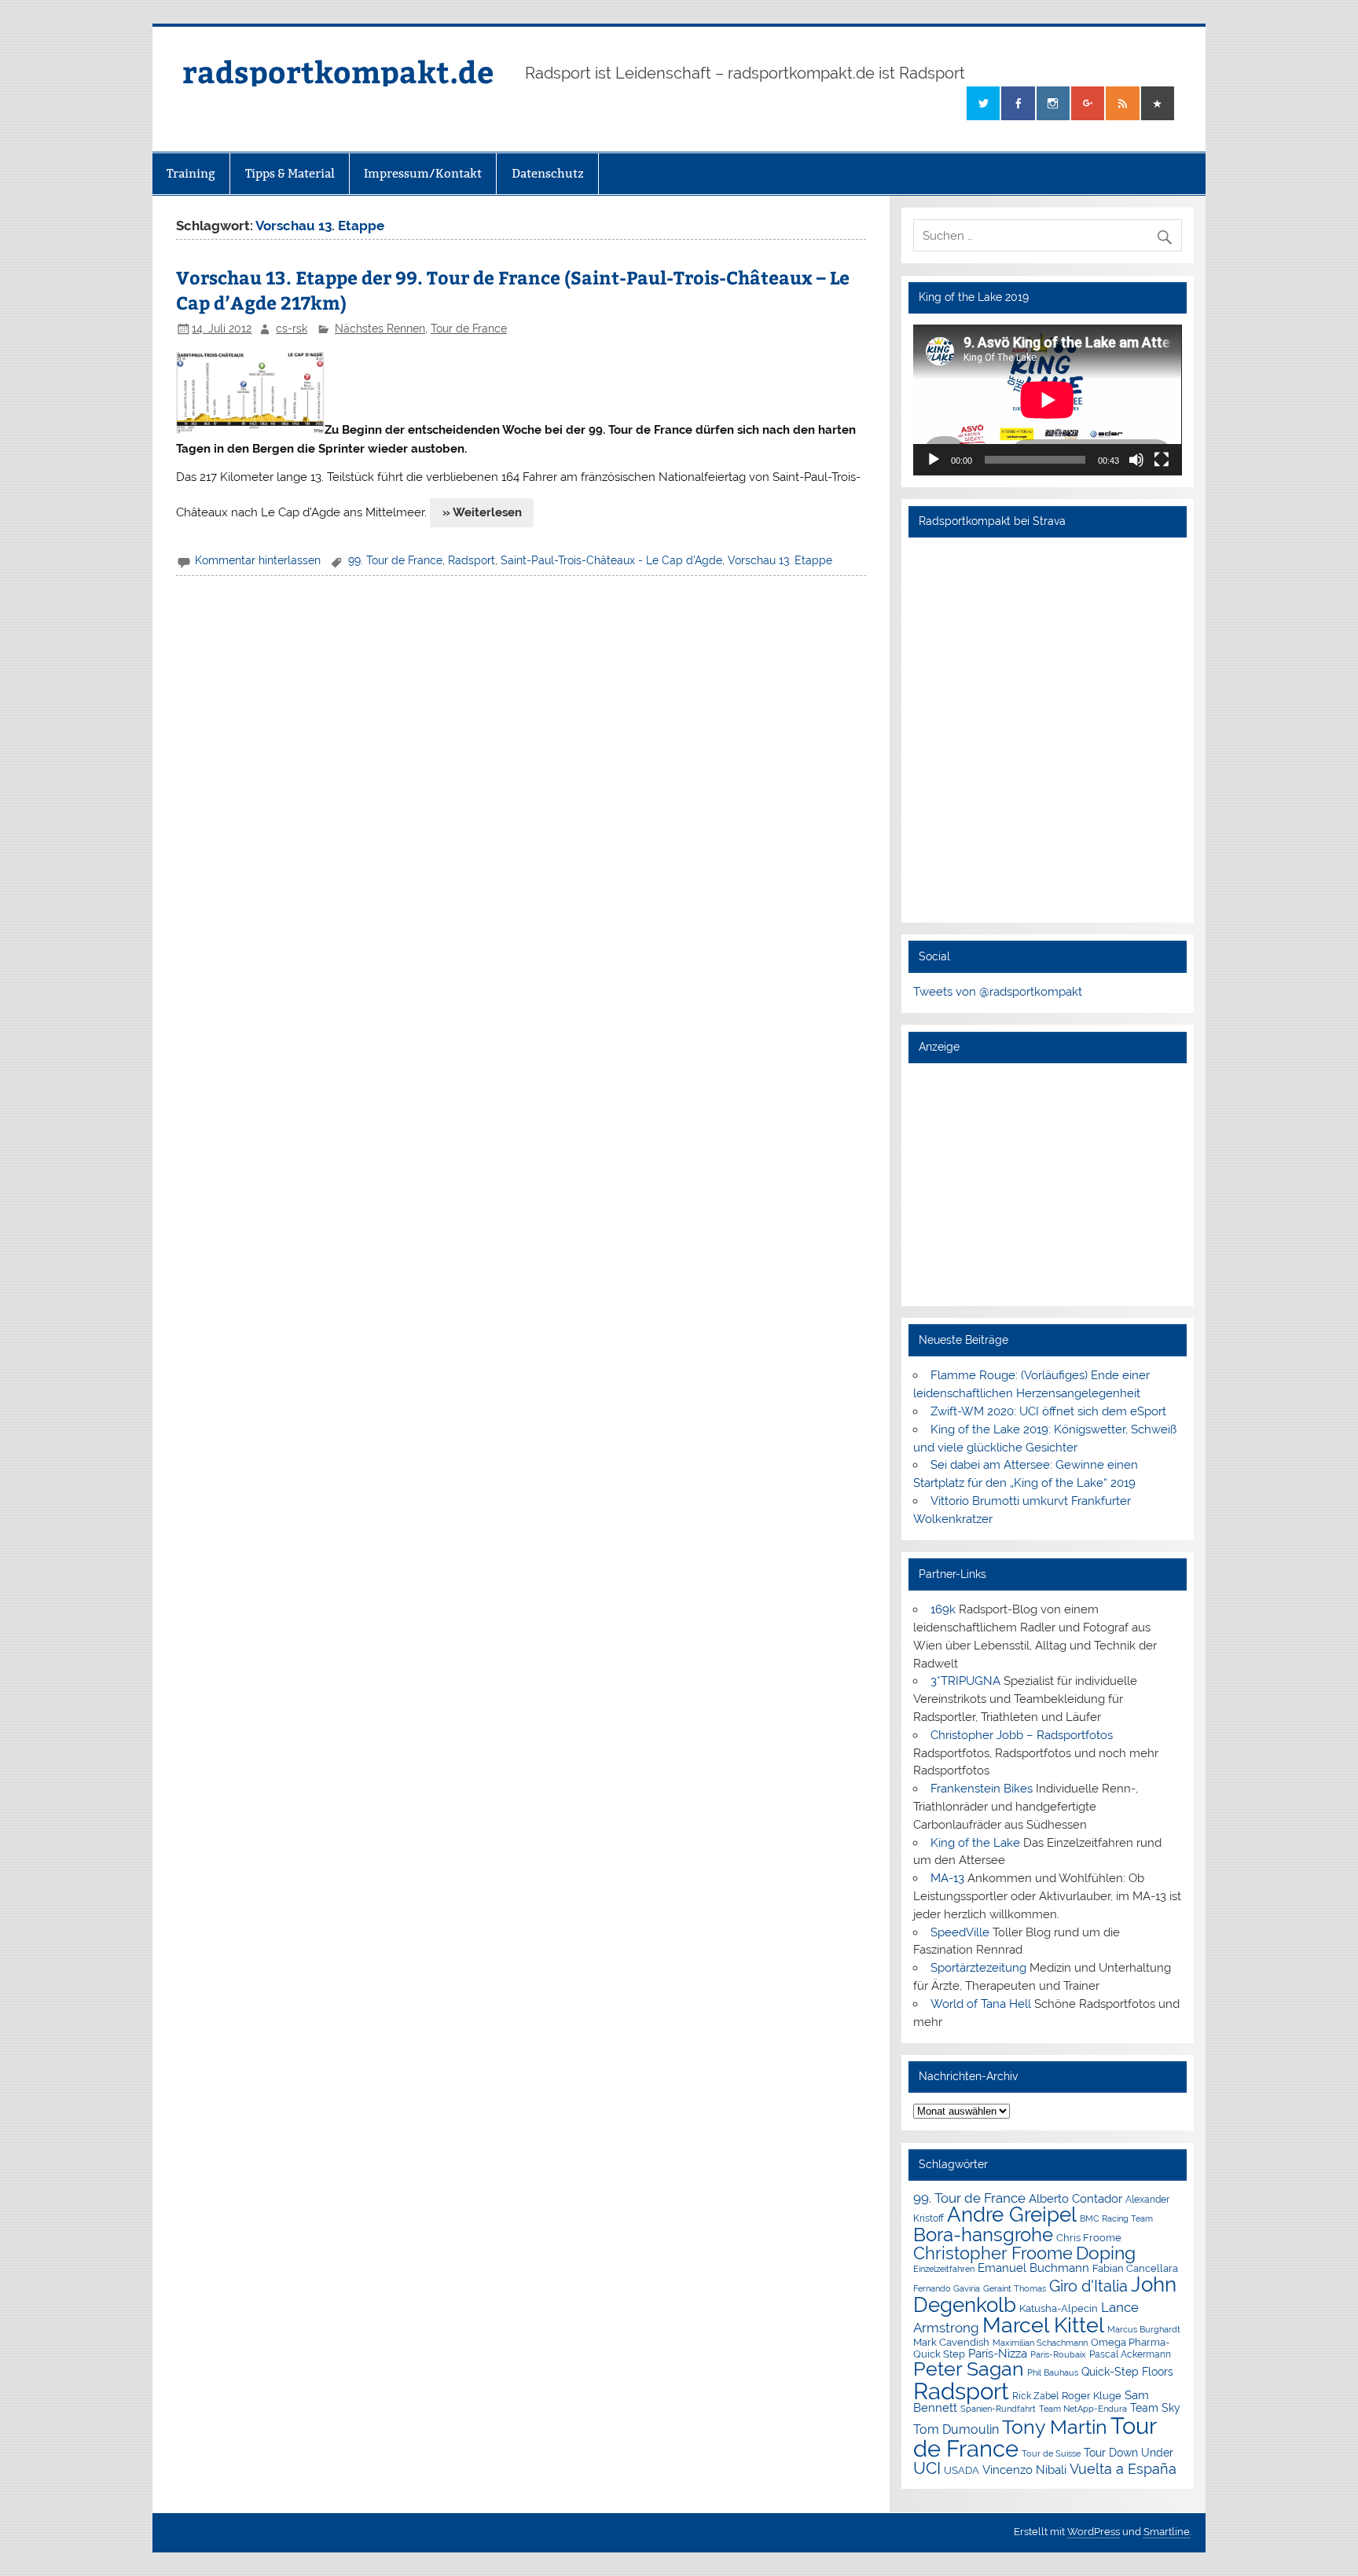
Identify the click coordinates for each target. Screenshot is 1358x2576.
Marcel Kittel (1043, 2325)
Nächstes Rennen (380, 328)
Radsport (472, 560)
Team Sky (1155, 2408)
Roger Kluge (1092, 2396)
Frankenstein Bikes (982, 1789)
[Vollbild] (1162, 460)
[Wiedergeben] (934, 460)
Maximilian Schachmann (1040, 2343)
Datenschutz (548, 173)
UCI (927, 2468)
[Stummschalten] (1136, 460)
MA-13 (947, 1878)
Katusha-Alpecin (1059, 2308)
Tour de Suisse (1051, 2454)
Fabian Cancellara (1135, 2268)
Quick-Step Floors (1127, 2372)
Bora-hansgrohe (983, 2235)
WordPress (1094, 2532)
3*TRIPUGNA (965, 1681)
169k (943, 1609)
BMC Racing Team (1116, 2219)
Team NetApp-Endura (1083, 2409)
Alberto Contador (1075, 2198)
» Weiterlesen (482, 512)
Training (191, 173)
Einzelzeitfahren (944, 2269)
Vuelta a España (1123, 2469)
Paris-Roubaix (1058, 2355)
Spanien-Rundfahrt (998, 2409)
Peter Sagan (969, 2369)
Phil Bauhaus (1053, 2373)
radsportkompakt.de (338, 71)
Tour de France (469, 328)
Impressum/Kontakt (423, 173)
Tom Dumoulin (956, 2429)
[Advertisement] (1047, 1184)
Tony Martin (1055, 2427)
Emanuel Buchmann (1033, 2268)
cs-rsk (292, 328)
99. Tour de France (395, 560)
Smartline (1167, 2532)
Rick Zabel (1035, 2396)
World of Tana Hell (981, 2004)
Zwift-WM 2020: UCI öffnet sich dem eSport (1048, 1411)
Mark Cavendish (951, 2342)
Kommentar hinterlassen (258, 560)
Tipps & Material (290, 173)
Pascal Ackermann (1130, 2354)
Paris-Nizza (998, 2353)
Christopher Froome (993, 2253)
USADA (962, 2470)
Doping (1106, 2253)
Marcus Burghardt (1144, 2330)
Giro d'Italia (1088, 2286)
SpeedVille (960, 1932)
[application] (1047, 400)
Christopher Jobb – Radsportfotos (1022, 1735)
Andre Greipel (1012, 2215)
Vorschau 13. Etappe (780, 560)
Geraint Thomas (1015, 2288)
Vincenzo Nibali (1024, 2470)
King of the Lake (975, 1843)
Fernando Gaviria (947, 2289)
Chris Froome (1089, 2238)
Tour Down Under (1129, 2453)
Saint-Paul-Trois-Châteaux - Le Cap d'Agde (611, 560)
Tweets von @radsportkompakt (998, 992)
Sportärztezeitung (978, 1968)
